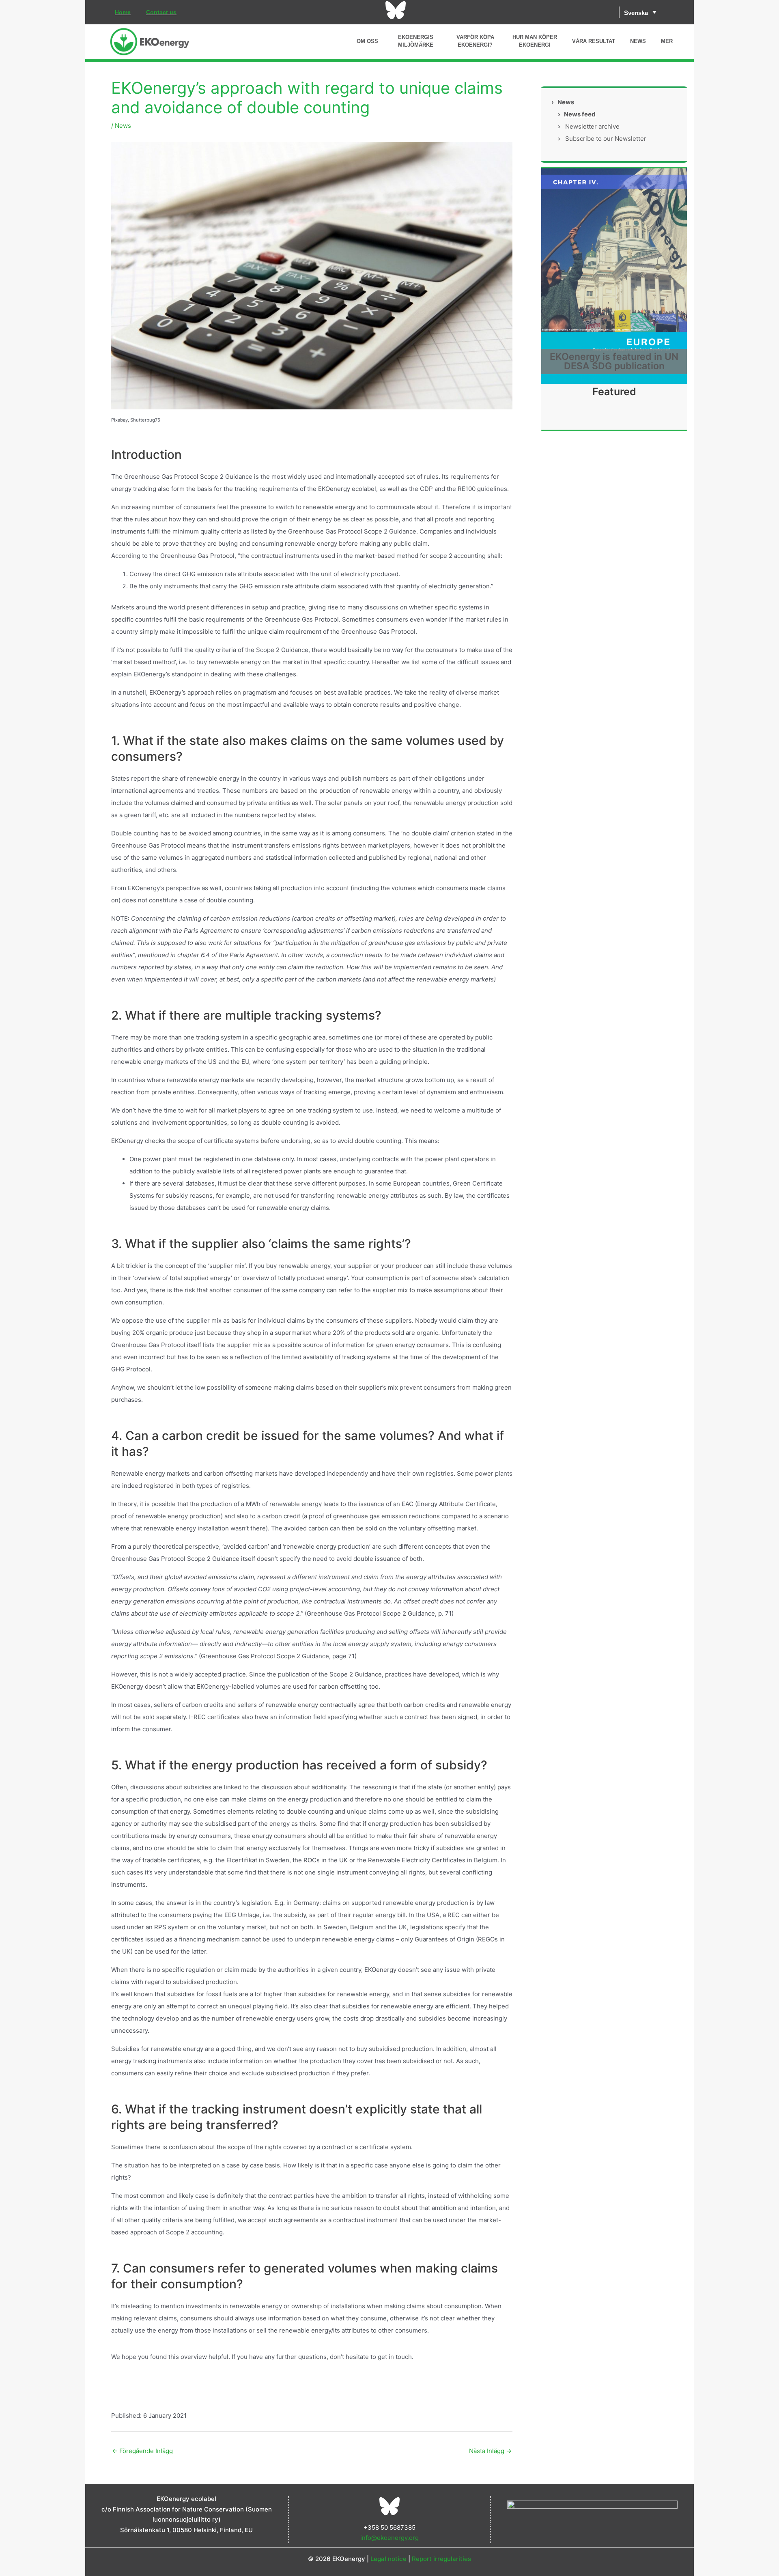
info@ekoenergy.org (389, 2538)
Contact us (161, 12)
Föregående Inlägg (142, 2451)
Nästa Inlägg (490, 2451)
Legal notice (388, 2559)
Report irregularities (441, 2559)
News (123, 126)
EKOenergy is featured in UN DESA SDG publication (614, 361)
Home (123, 12)
